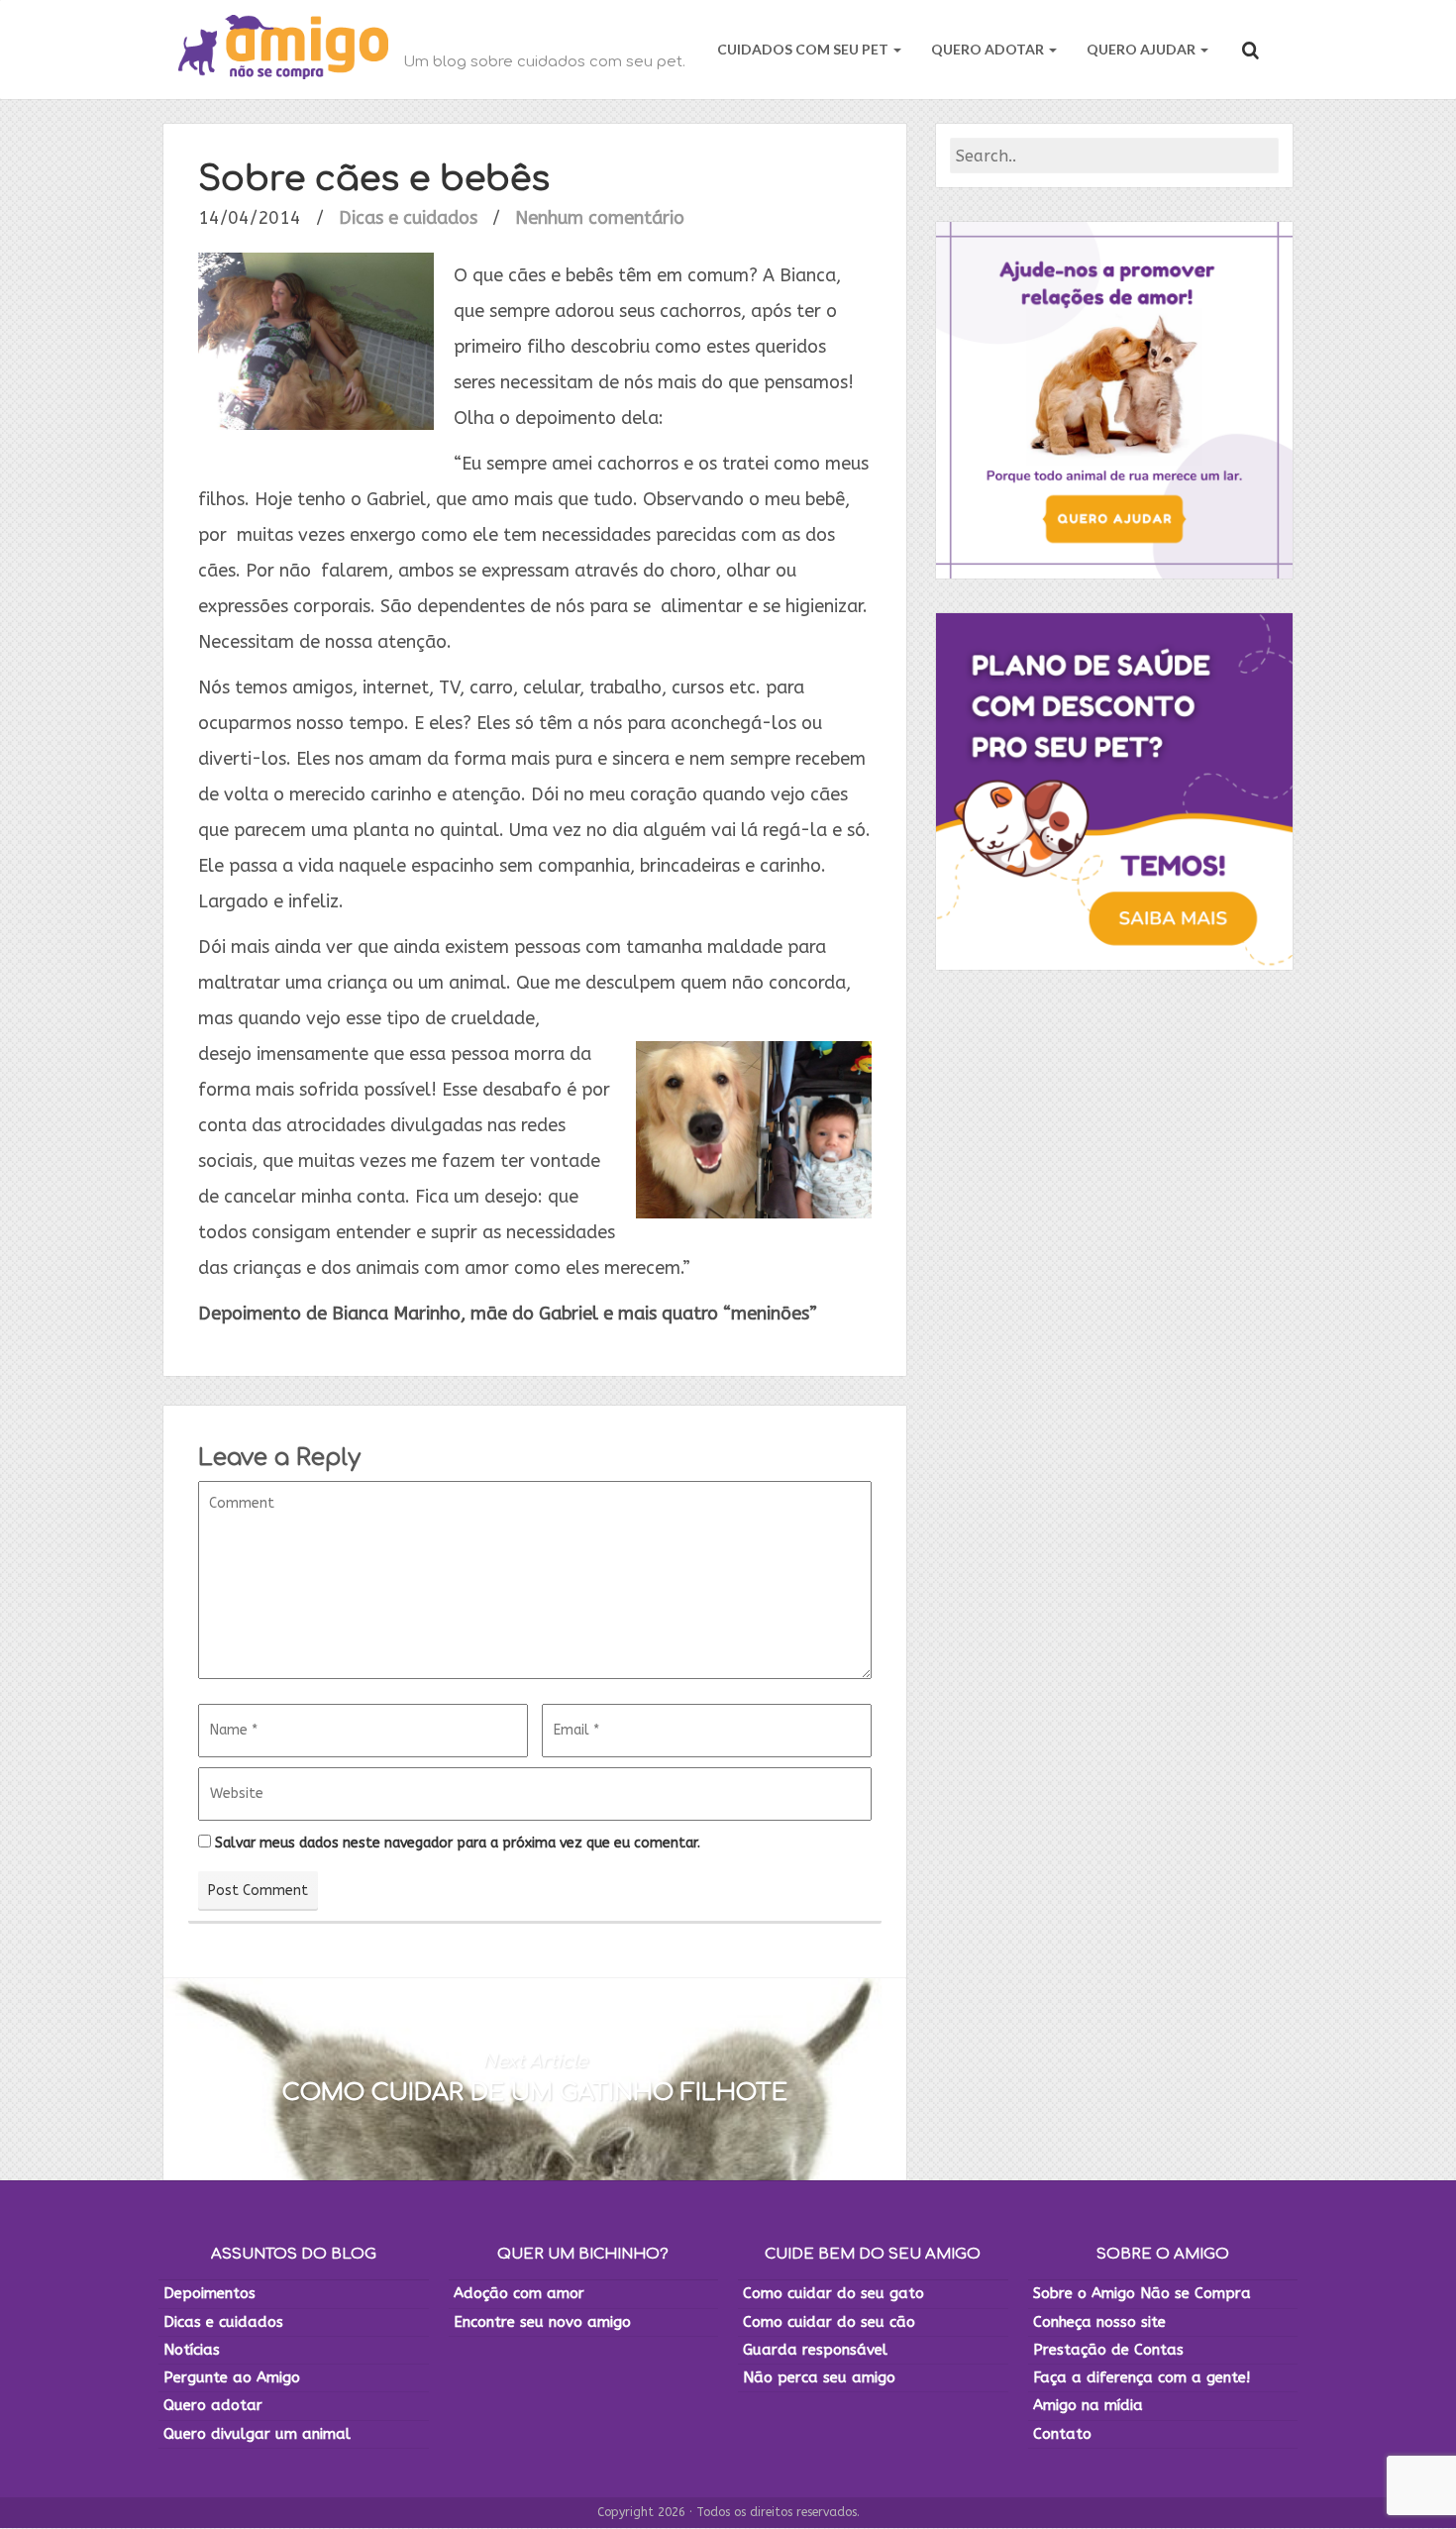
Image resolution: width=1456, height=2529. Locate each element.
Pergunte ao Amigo (232, 2377)
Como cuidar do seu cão (829, 2322)
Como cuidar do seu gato (833, 2293)
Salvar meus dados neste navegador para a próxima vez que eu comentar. (458, 1843)
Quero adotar (213, 2405)
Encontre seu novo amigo (542, 2322)
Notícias (192, 2350)
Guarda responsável (815, 2350)
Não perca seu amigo (819, 2377)
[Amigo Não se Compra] (283, 50)
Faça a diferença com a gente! (1142, 2377)
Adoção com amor (519, 2293)
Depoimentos (209, 2293)
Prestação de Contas (1108, 2350)
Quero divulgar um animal (257, 2434)
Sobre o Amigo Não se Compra (1142, 2293)
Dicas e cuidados (408, 218)
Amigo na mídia (1088, 2405)
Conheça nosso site (1099, 2322)
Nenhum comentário (600, 218)
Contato (1062, 2434)
